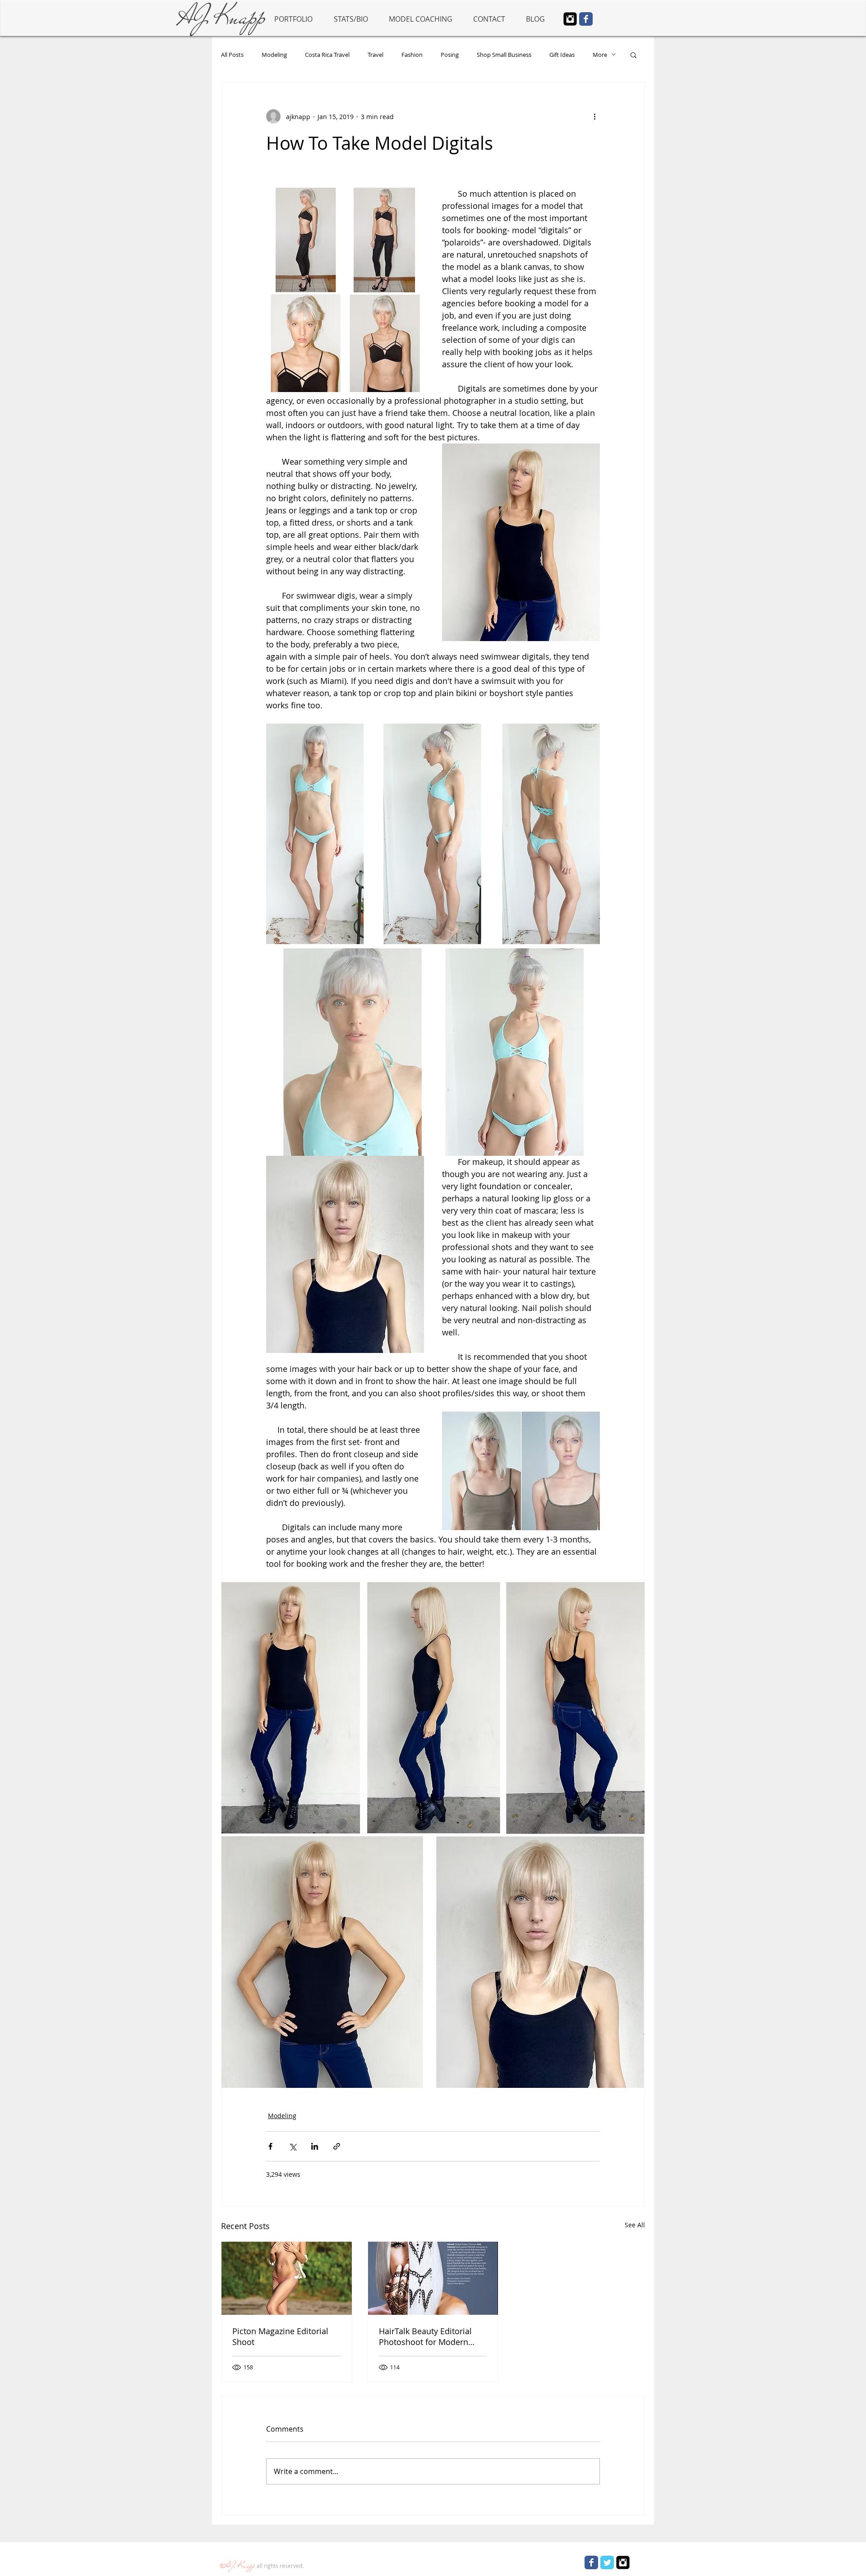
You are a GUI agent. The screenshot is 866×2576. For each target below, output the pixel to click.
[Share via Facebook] (270, 2146)
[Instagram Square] (570, 19)
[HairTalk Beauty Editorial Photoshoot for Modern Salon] (433, 2278)
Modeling (274, 55)
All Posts (232, 55)
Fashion (412, 55)
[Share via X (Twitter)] (293, 2146)
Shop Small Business (504, 55)
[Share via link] (337, 2146)
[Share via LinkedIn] (315, 2146)
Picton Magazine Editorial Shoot (280, 2336)
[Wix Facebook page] (586, 19)
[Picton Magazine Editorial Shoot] (287, 2278)
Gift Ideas (562, 55)
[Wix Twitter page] (607, 2562)
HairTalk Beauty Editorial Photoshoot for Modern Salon (425, 2336)
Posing (450, 55)
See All (635, 2225)
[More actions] (594, 116)
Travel (375, 55)
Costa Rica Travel (327, 55)
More (600, 55)
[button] (633, 55)
